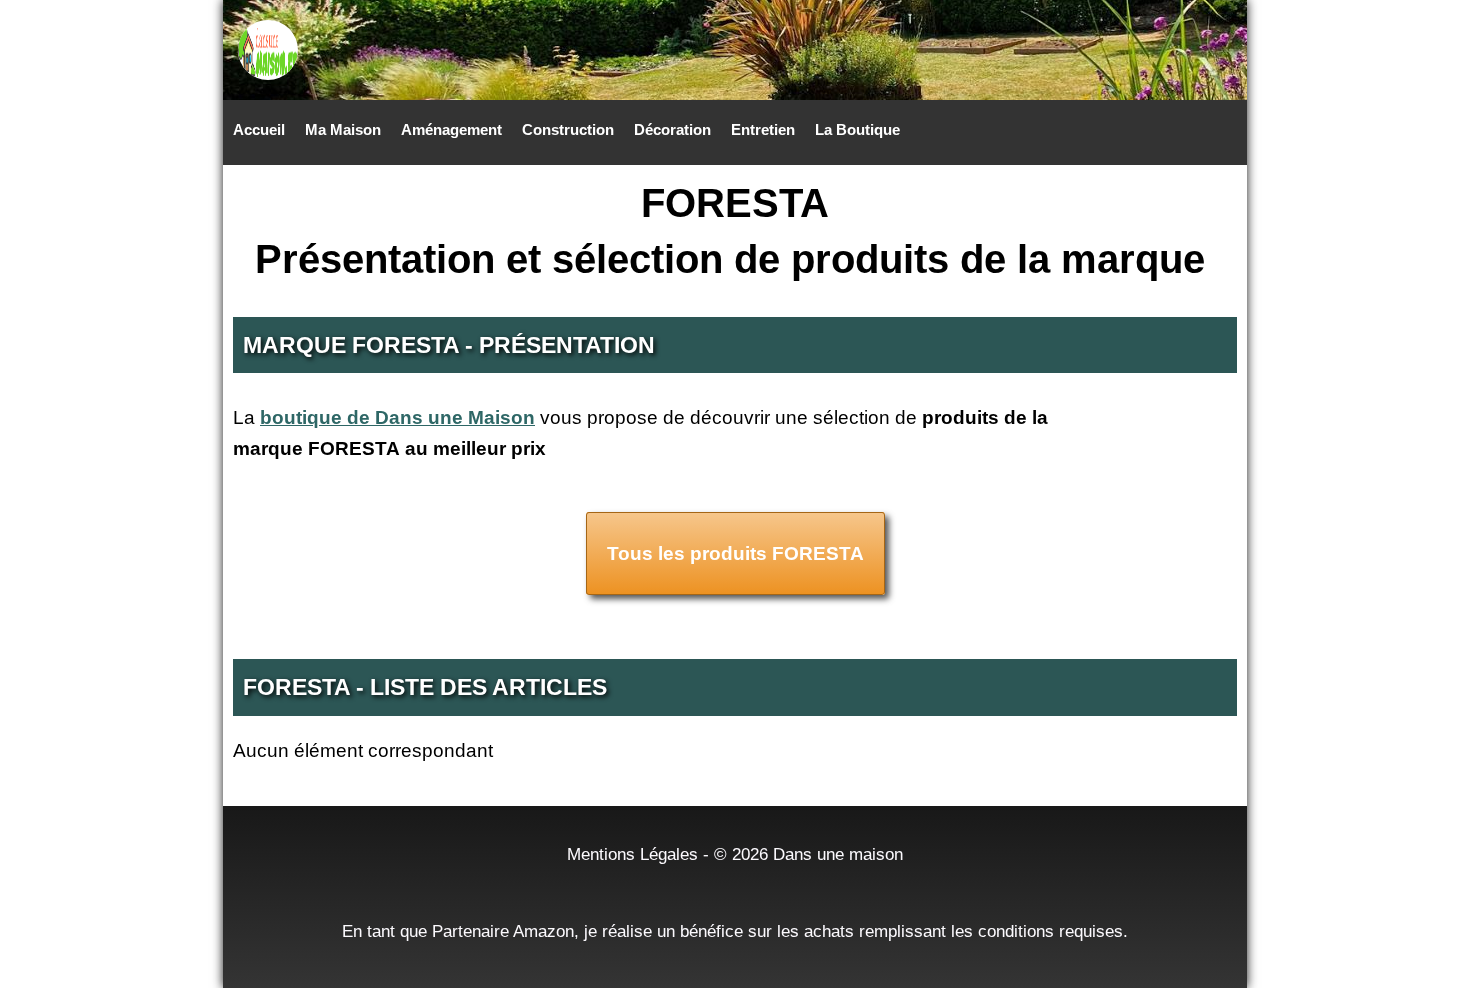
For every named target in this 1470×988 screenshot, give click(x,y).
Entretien (763, 129)
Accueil (259, 129)
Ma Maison (343, 129)
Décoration (672, 129)
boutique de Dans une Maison (397, 417)
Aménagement (451, 129)
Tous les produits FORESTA (735, 553)
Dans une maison (838, 854)
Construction (568, 129)
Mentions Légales (632, 854)
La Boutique (857, 129)
